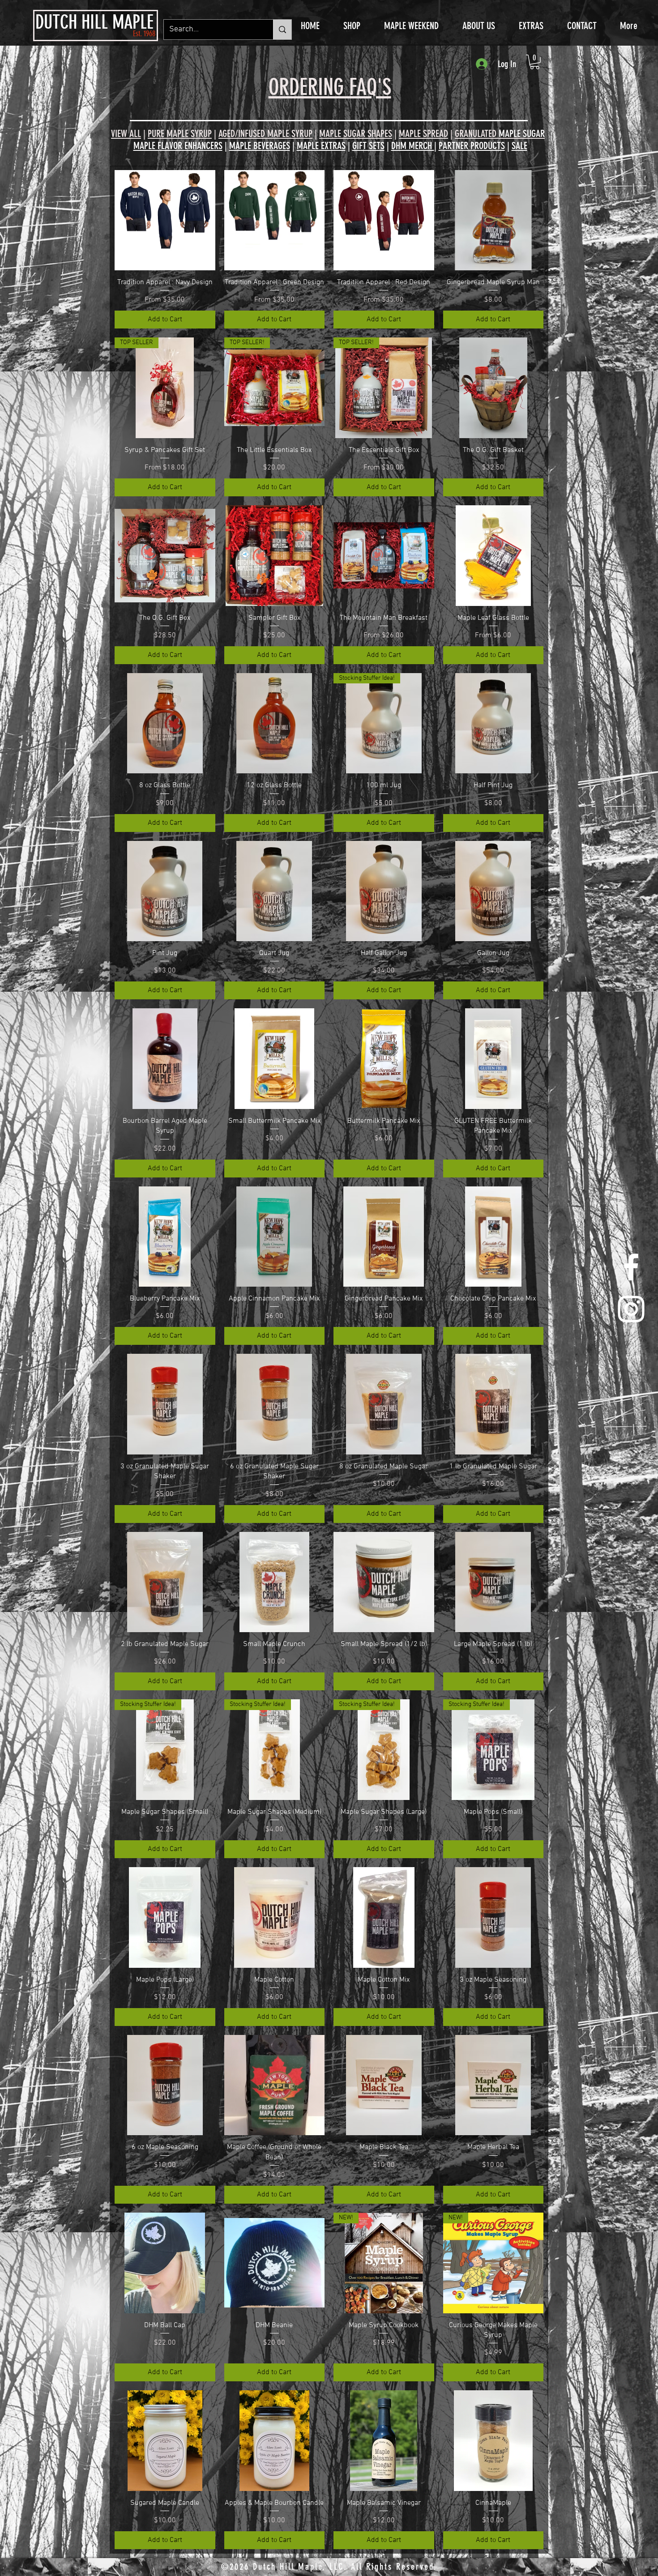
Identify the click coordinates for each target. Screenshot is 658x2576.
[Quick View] (165, 220)
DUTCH (56, 22)
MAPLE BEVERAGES (260, 146)
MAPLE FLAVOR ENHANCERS (178, 146)
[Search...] (282, 30)
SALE (519, 146)
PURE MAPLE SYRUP (180, 134)
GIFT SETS (368, 146)
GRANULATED (500, 134)
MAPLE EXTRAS (321, 146)
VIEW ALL (126, 134)
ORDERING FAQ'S (330, 87)
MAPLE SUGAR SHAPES (356, 134)
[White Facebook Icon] (631, 1267)
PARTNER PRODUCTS (472, 146)
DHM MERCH (413, 146)
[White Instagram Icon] (631, 1309)
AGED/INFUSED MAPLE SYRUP (265, 134)
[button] (535, 62)
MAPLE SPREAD (423, 134)
